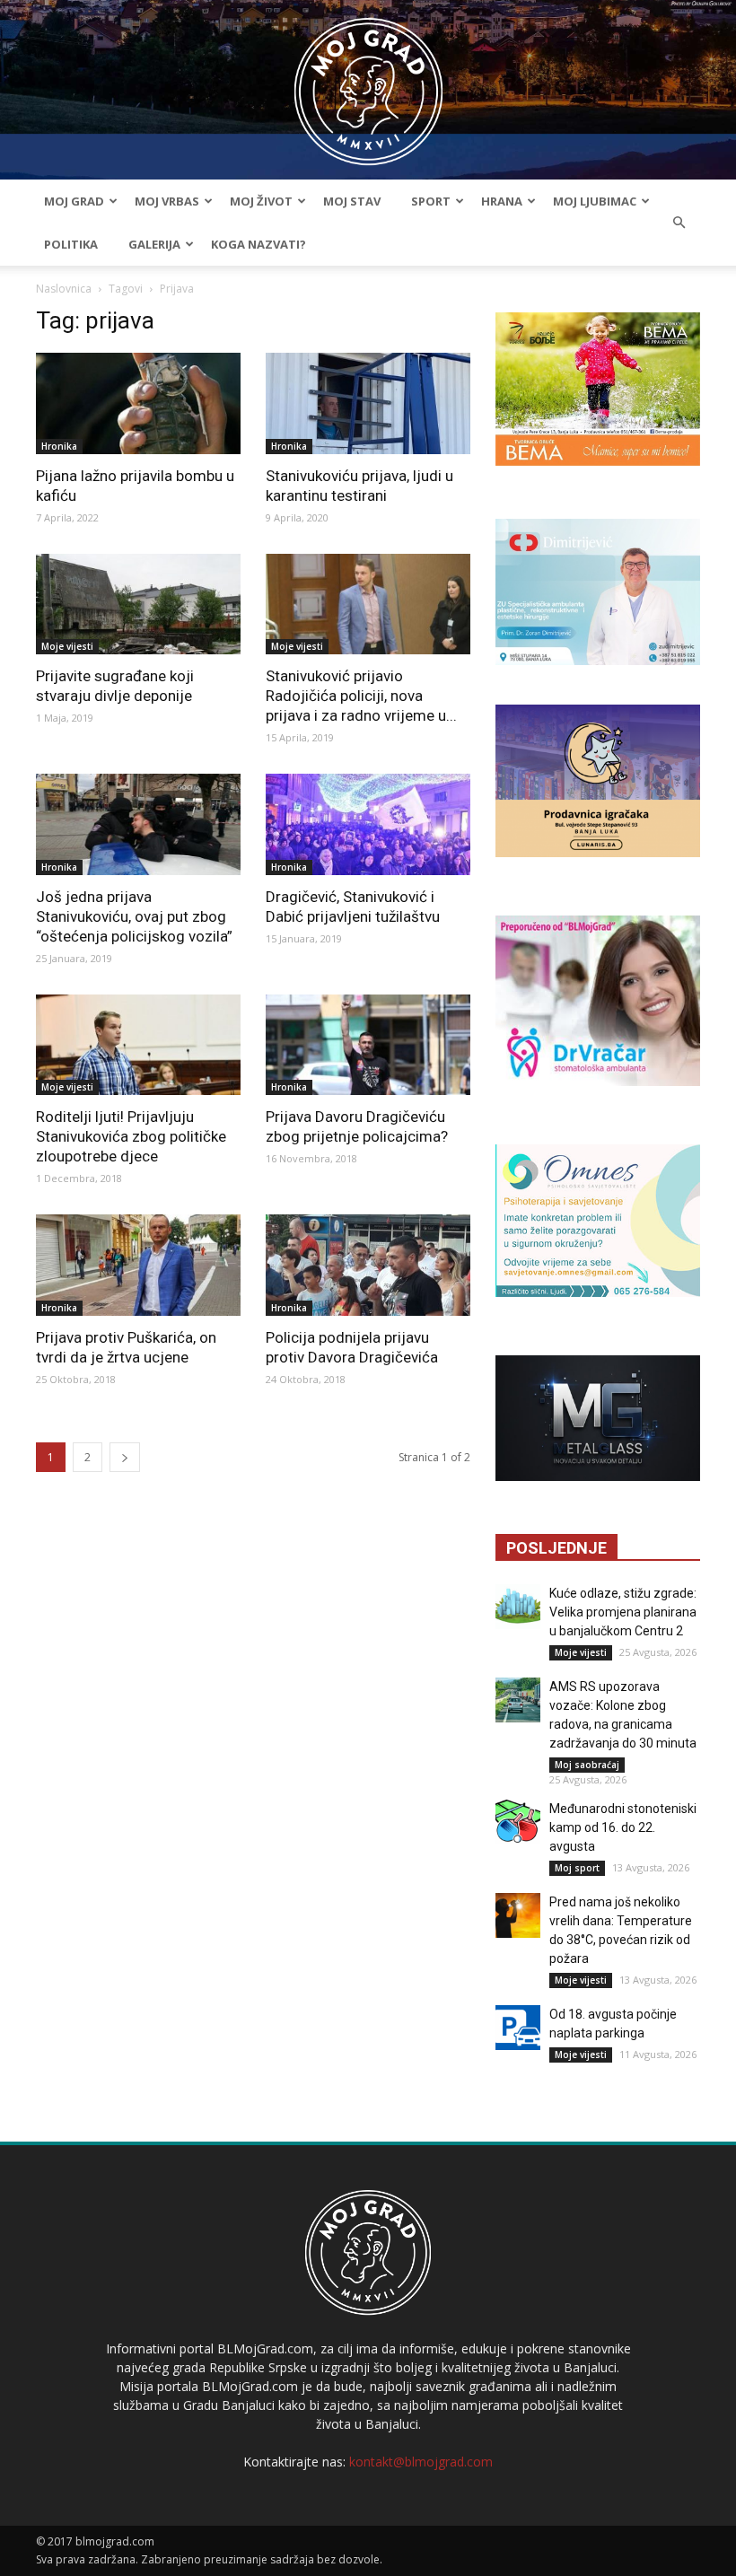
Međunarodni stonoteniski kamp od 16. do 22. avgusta (623, 1827)
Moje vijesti (67, 646)
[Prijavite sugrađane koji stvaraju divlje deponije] (138, 605)
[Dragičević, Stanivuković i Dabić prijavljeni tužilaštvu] (368, 824)
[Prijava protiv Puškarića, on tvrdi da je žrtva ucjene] (138, 1265)
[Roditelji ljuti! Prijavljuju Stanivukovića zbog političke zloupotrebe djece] (138, 1045)
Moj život (261, 201)
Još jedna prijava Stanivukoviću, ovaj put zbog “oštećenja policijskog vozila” (134, 916)
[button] (679, 223)
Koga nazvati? (258, 244)
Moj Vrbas (167, 201)
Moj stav (352, 201)
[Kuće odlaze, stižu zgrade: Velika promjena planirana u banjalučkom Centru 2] (518, 1607)
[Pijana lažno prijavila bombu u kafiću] (138, 403)
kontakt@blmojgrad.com (421, 2462)
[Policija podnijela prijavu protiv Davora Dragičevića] (368, 1265)
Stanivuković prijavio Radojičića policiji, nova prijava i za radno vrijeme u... (361, 696)
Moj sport (577, 1868)
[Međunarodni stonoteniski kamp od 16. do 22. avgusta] (518, 1822)
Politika (71, 244)
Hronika (59, 446)
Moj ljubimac (595, 201)
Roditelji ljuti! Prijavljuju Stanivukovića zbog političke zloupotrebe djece (131, 1136)
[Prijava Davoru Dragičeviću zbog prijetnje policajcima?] (368, 1045)
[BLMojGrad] (368, 83)
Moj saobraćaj (587, 1765)
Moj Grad (74, 201)
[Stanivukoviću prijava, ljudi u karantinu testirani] (368, 403)
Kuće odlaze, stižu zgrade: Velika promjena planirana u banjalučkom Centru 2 (623, 1612)
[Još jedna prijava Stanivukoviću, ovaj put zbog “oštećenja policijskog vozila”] (138, 824)
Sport (431, 201)
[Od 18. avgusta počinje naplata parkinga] (518, 2028)
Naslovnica (64, 289)
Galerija (154, 244)
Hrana (502, 201)
